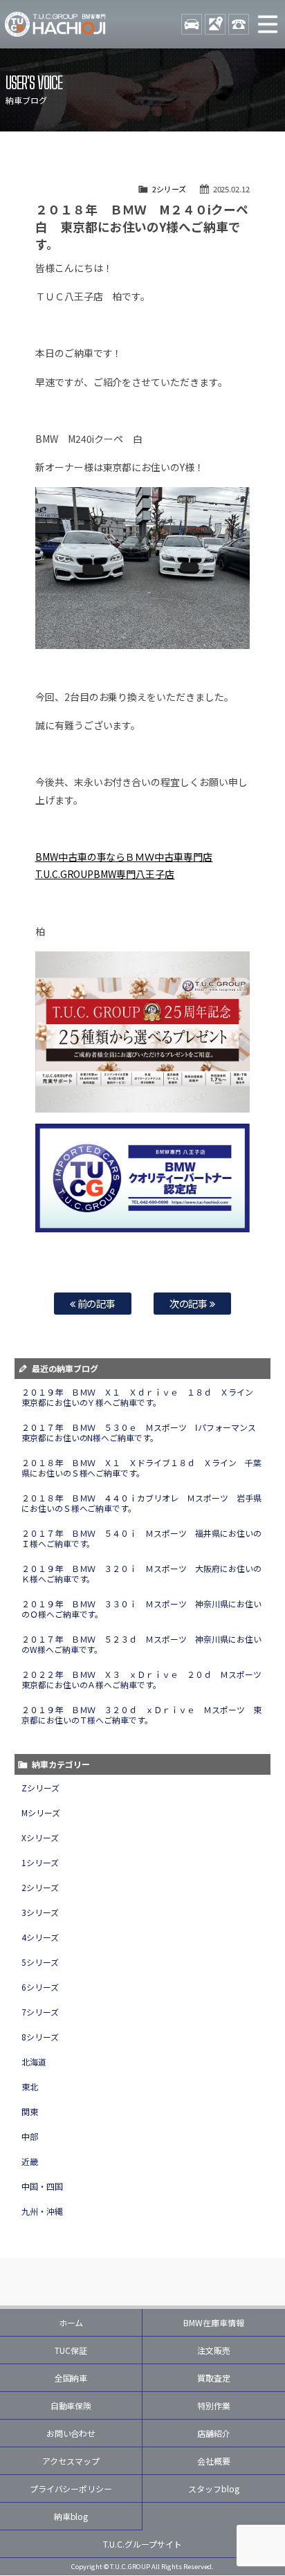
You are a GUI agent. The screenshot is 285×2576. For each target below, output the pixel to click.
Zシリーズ (40, 1788)
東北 (30, 2086)
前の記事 (96, 1303)
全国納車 (71, 2378)
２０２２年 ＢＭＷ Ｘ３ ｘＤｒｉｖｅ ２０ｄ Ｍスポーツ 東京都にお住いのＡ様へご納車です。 (146, 1679)
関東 (30, 2111)
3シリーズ (40, 1912)
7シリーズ (40, 2012)
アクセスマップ (71, 2461)
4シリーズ (40, 1937)
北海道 (34, 2062)
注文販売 (214, 2350)
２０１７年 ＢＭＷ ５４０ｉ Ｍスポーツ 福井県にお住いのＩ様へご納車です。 (142, 1538)
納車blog (71, 2516)
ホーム (71, 2322)
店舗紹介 (214, 2433)
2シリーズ (169, 189)
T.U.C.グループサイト (142, 2544)
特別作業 (214, 2405)
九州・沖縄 (42, 2211)
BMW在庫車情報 (214, 2322)
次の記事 (190, 1303)
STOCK (192, 24)
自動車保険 (71, 2405)
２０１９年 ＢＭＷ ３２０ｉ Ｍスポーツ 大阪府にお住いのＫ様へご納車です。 (142, 1573)
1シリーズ (40, 1862)
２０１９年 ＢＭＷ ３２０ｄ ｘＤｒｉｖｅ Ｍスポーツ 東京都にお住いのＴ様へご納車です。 (142, 1715)
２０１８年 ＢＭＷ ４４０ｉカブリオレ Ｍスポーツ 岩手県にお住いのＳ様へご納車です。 (142, 1503)
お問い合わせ (71, 2433)
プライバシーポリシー (71, 2488)
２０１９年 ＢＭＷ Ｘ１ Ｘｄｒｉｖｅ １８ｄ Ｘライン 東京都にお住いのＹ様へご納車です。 (142, 1397)
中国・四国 (42, 2186)
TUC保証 (71, 2350)
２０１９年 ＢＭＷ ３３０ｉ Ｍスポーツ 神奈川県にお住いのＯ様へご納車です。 (142, 1609)
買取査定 (214, 2378)
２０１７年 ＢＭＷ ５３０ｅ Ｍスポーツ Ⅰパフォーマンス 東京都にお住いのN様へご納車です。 (143, 1432)
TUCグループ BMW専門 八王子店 (55, 24)
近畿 (30, 2161)
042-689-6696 (239, 24)
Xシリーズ (40, 1837)
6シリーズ (40, 1987)
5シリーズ (40, 1962)
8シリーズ (40, 2037)
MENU (268, 24)
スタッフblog (214, 2488)
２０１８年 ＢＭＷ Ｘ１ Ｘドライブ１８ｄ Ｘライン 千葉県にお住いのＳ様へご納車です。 (142, 1468)
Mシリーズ (41, 1812)
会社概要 (214, 2461)
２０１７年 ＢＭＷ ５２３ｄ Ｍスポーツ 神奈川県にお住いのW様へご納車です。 (142, 1644)
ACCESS (215, 24)
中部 (30, 2136)
